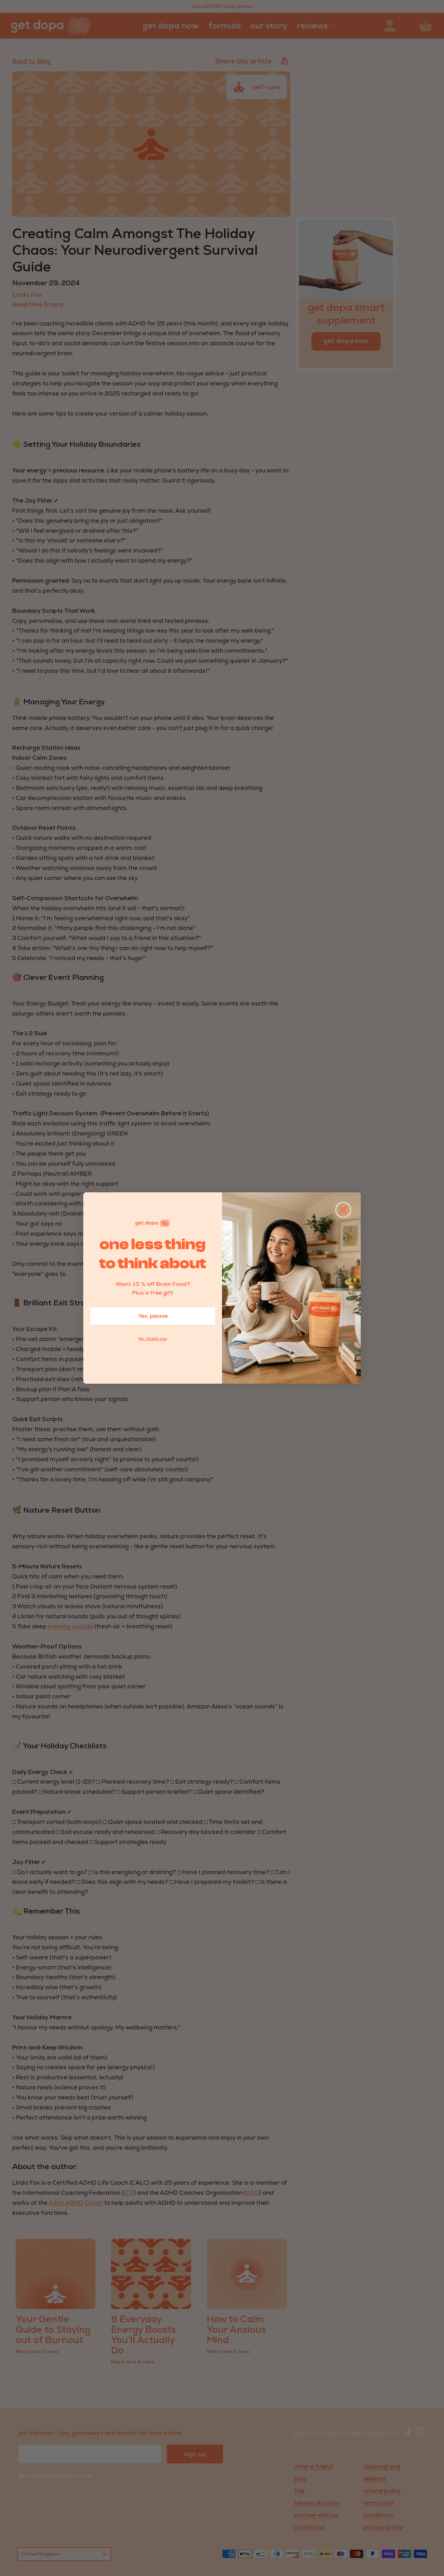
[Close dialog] (343, 1210)
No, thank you (153, 1339)
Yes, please (153, 1316)
